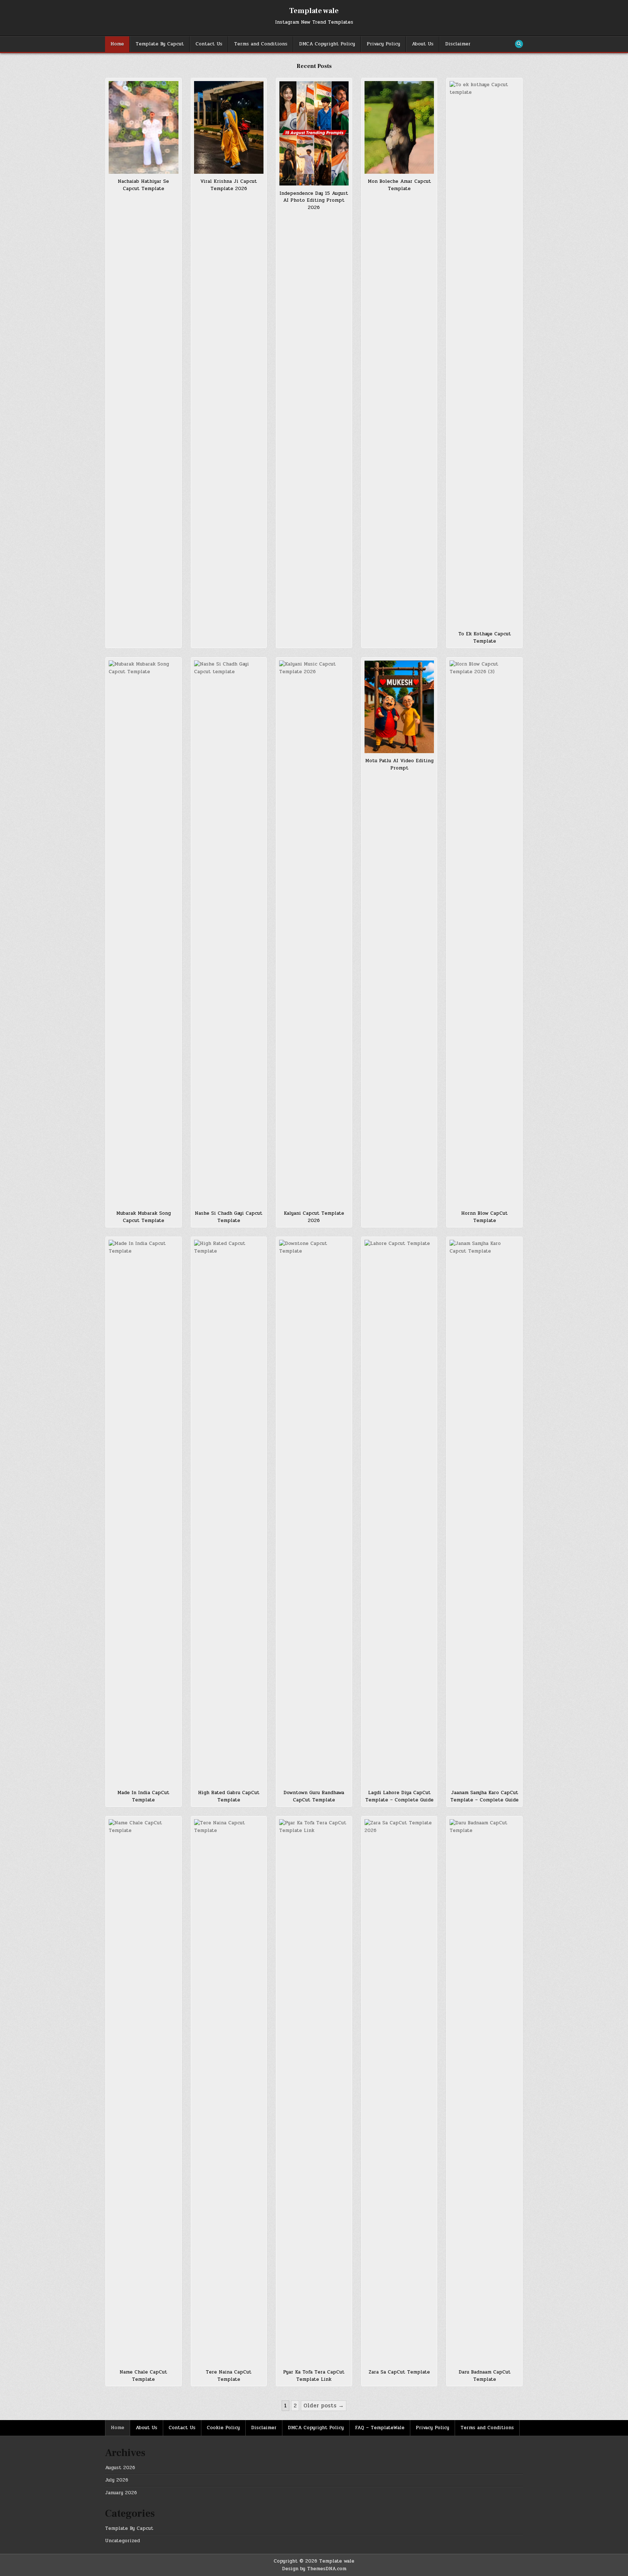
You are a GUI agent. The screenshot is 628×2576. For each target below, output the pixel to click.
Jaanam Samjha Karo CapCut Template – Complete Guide (484, 1796)
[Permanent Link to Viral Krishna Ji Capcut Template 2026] (229, 127)
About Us (423, 44)
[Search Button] (519, 44)
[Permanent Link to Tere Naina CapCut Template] (229, 2092)
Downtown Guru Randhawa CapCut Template (314, 1796)
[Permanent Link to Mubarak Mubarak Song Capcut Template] (144, 933)
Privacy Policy (383, 44)
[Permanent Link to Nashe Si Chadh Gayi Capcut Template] (229, 933)
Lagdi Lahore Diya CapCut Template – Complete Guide (399, 1796)
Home (117, 44)
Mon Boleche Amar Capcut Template (399, 185)
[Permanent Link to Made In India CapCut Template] (144, 1512)
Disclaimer (458, 44)
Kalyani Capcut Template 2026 (314, 1217)
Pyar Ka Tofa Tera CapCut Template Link (314, 2376)
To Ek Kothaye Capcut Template (485, 638)
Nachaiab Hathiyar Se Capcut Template (143, 185)
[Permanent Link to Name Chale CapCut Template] (144, 2092)
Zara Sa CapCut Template (399, 2372)
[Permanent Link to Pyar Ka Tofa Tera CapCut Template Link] (314, 2092)
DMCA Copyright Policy (327, 44)
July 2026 (117, 2480)
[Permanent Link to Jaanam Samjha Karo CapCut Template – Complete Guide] (484, 1512)
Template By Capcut (160, 44)
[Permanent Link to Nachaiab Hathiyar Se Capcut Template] (144, 127)
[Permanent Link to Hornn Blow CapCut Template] (484, 933)
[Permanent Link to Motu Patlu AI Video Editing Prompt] (399, 707)
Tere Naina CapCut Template (229, 2376)
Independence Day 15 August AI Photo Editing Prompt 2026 (314, 200)
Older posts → (324, 2406)
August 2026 (120, 2468)
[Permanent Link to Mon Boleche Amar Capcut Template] (399, 127)
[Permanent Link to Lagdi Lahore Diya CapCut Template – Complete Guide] (399, 1512)
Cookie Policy (223, 2428)
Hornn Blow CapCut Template (484, 1217)
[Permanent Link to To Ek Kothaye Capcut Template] (484, 354)
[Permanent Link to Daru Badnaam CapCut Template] (484, 2092)
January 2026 (121, 2493)
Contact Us (209, 44)
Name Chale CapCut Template (143, 2376)
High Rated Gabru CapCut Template (229, 1796)
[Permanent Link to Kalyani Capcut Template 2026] (314, 933)
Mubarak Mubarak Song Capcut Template (144, 1217)
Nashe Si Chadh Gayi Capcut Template (229, 1217)
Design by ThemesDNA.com (314, 2569)
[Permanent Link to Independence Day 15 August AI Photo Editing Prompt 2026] (314, 133)
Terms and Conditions (261, 44)
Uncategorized (122, 2541)
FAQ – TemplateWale (380, 2428)
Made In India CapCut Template (143, 1796)
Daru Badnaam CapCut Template (485, 2376)
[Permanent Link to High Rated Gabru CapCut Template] (229, 1512)
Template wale (314, 11)
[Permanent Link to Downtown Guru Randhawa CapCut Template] (314, 1512)
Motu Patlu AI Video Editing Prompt (399, 764)
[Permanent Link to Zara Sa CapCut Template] (399, 2092)
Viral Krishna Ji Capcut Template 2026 (229, 185)
